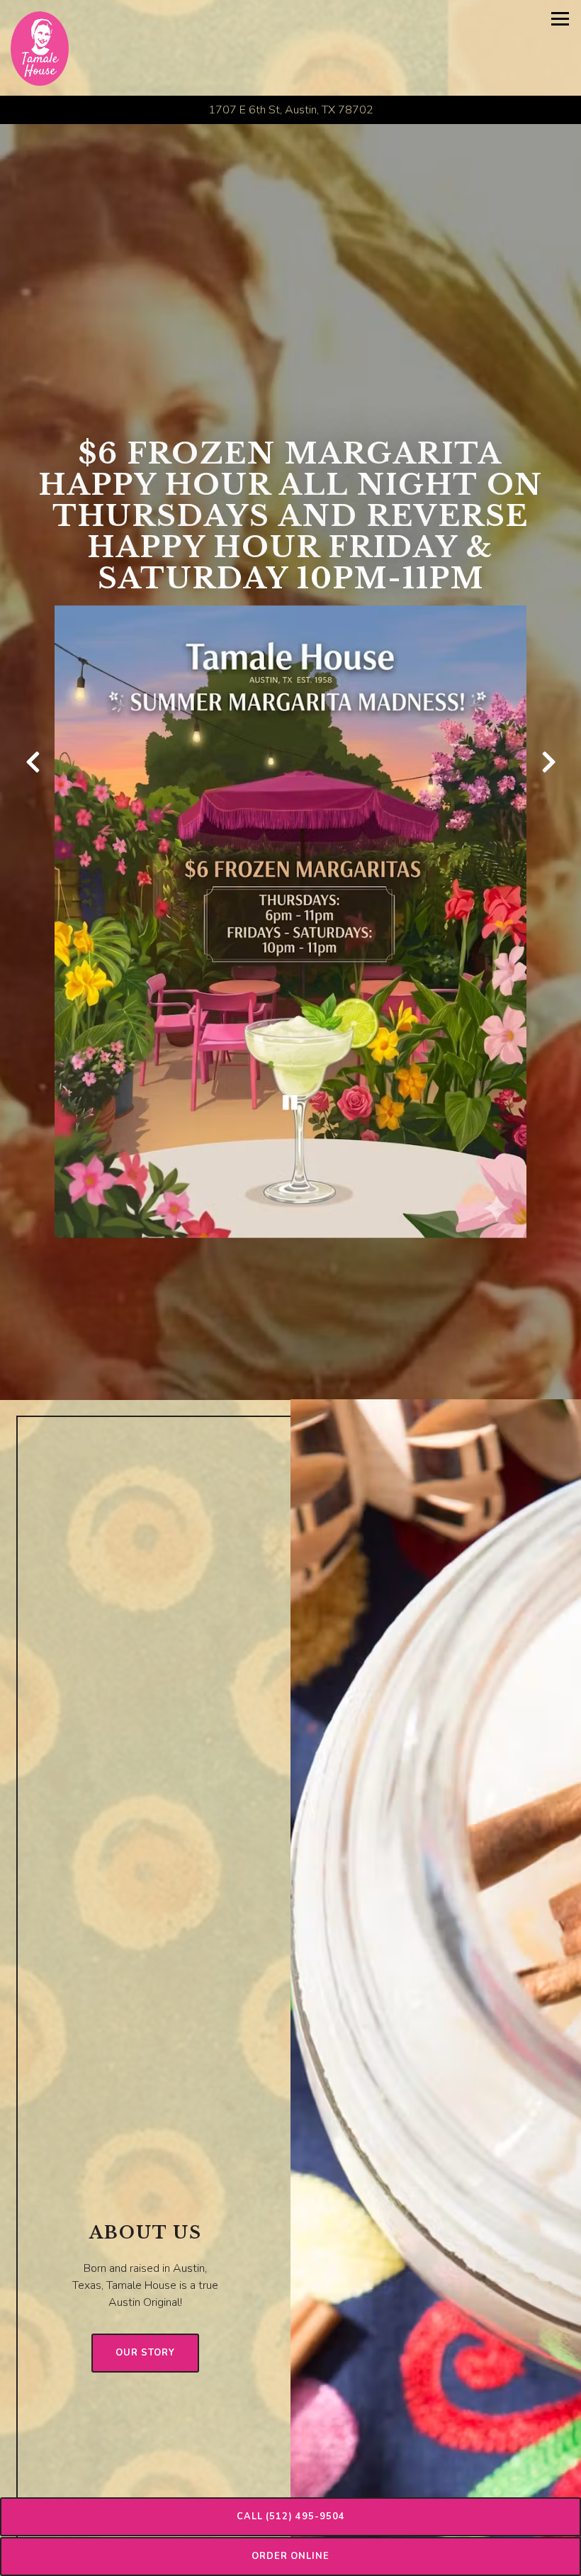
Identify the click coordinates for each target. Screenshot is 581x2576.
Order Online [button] (290, 2556)
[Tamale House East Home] (40, 48)
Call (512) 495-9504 (291, 2516)
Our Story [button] (145, 2365)
